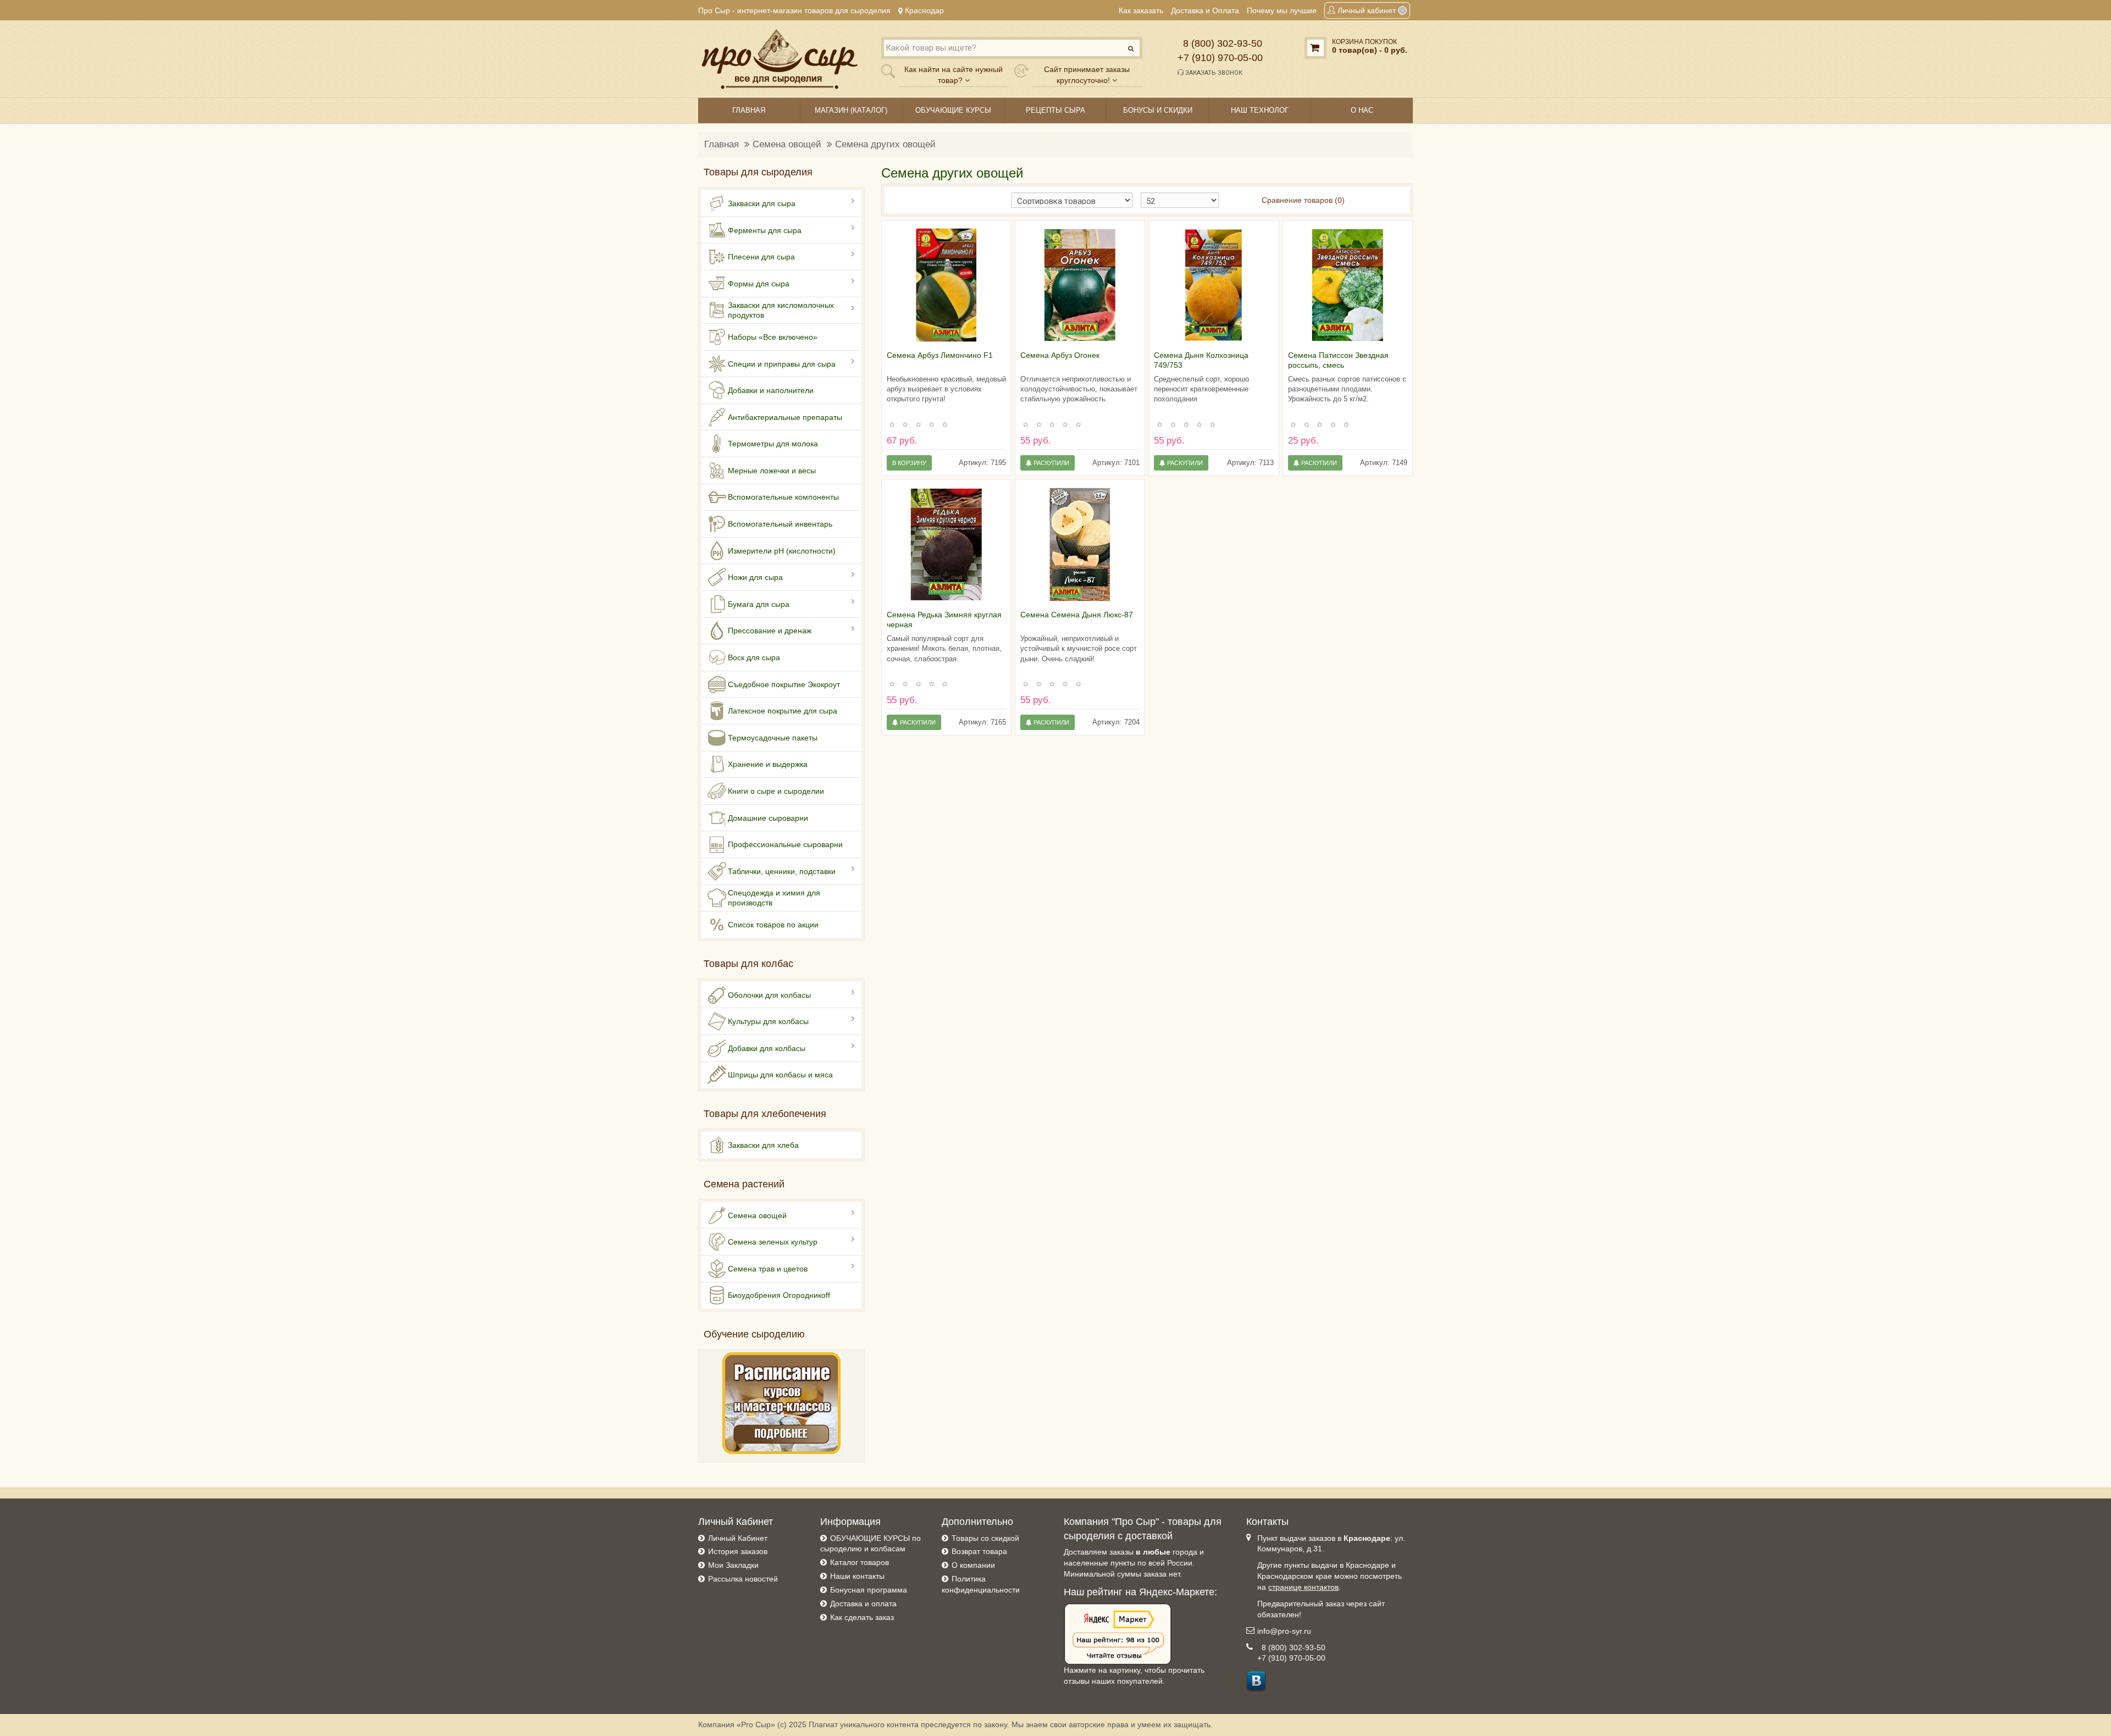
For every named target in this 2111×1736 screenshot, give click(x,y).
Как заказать (1141, 10)
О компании (973, 1565)
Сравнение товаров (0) (1303, 200)
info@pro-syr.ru (1284, 1631)
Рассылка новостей (743, 1579)
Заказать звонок (1213, 73)
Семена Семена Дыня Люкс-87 (1077, 615)
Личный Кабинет (738, 1538)
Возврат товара (979, 1551)
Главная (722, 144)
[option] (946, 285)
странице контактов (1303, 1587)
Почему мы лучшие (1282, 10)
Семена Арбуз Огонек (1060, 355)
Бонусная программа (869, 1590)
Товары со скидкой (985, 1538)
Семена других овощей (885, 144)
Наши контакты (857, 1576)
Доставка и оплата (863, 1604)
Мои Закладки (733, 1565)
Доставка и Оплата (1205, 10)
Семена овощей (787, 144)
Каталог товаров (860, 1562)
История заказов (738, 1551)
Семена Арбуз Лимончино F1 (940, 355)
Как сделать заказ (862, 1617)
